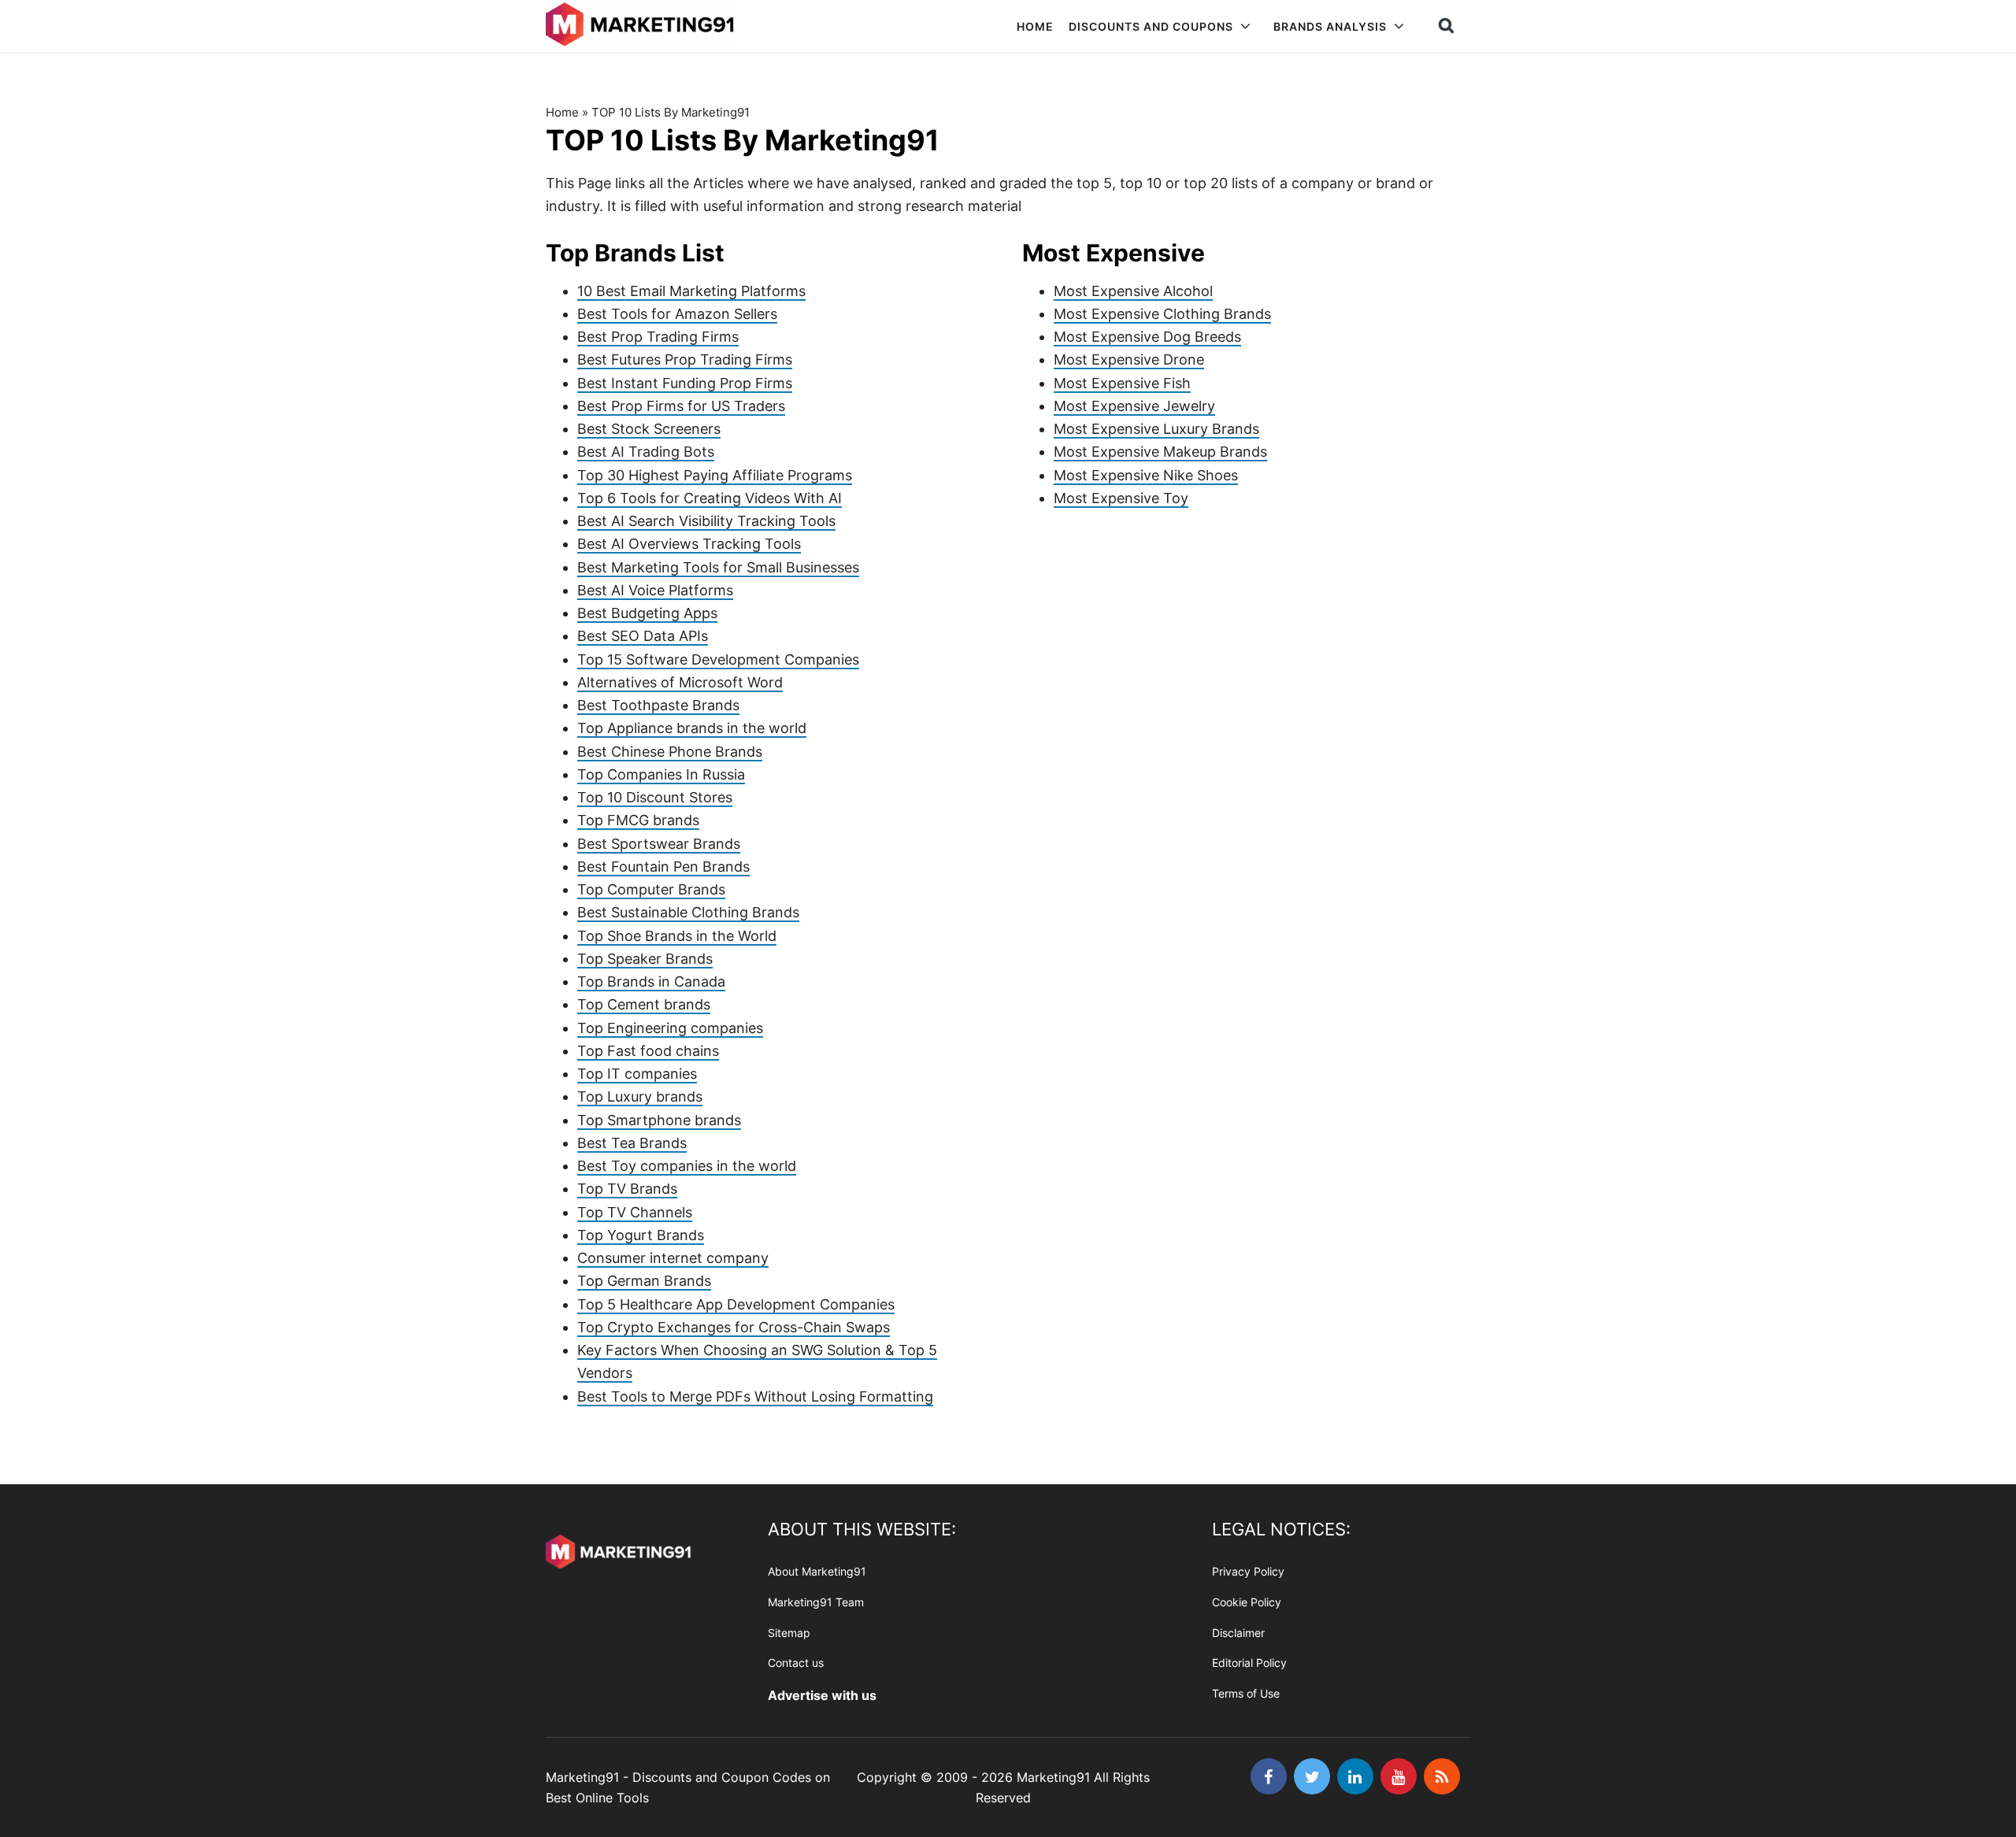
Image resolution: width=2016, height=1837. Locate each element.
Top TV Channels (635, 1212)
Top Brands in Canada (651, 981)
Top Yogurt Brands (641, 1235)
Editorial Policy (1249, 1663)
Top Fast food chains (648, 1051)
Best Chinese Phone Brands (670, 752)
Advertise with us (822, 1695)
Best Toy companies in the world (687, 1166)
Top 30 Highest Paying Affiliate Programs (715, 475)
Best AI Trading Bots (646, 452)
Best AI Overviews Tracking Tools (689, 544)
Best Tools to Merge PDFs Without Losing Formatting (755, 1396)
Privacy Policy (1248, 1571)
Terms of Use (1246, 1693)
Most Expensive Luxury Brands (1156, 429)
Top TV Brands (627, 1189)
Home (562, 112)
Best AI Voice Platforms (655, 590)
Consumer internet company (673, 1258)
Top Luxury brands (640, 1096)
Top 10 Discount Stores (655, 797)
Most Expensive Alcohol (1133, 291)
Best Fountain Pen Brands (663, 867)
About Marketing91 (817, 1571)
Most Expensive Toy (1121, 498)
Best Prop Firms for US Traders (681, 406)
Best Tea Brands (632, 1143)
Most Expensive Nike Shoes (1146, 475)
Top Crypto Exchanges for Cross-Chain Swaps (734, 1327)
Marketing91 (642, 26)
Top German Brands (644, 1281)
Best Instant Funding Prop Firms (685, 383)
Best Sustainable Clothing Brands (688, 912)
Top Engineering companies (670, 1028)
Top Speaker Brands (645, 959)
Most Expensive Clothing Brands (1162, 314)
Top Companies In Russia (661, 774)
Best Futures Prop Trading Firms (685, 359)
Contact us (796, 1663)
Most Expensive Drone (1129, 359)
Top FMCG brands (638, 820)
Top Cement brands (644, 1004)
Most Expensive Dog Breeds (1147, 337)
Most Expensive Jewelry (1134, 406)
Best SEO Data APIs (643, 636)
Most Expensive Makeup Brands (1160, 452)
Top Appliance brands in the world (692, 728)
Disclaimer (1238, 1633)
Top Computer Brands (651, 889)
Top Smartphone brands (659, 1120)
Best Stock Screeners (649, 429)
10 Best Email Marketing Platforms (691, 291)
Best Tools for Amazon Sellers (677, 314)
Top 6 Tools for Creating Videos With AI (710, 498)
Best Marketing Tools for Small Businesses (718, 567)
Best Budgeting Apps (647, 613)
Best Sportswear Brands (659, 844)
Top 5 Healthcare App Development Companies (736, 1304)
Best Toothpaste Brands (658, 705)
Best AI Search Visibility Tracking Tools (706, 521)
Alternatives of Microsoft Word (680, 682)
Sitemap (789, 1633)
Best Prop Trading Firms (658, 337)
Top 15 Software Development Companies (718, 659)
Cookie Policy (1247, 1602)
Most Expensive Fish (1122, 383)
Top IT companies (637, 1074)
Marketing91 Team (816, 1602)
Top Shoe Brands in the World (677, 936)
